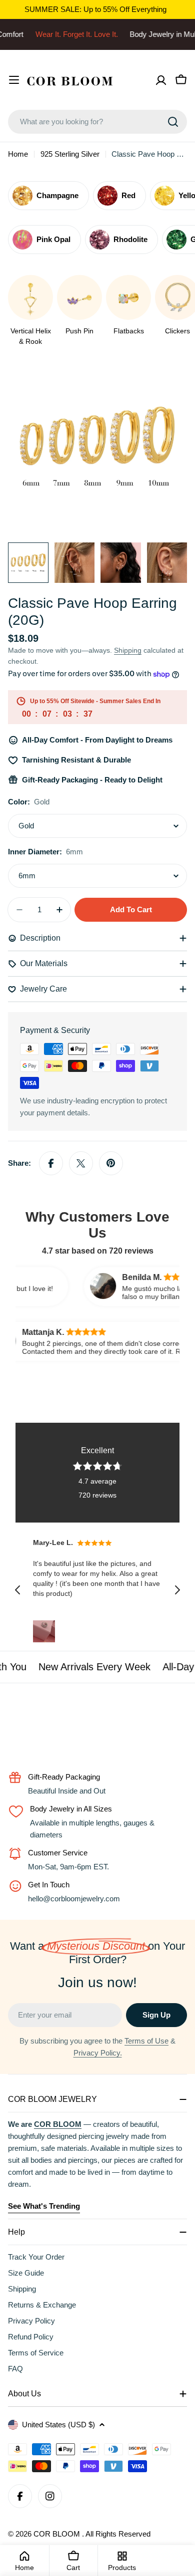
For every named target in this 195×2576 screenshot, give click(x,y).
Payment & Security (55, 1030)
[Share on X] (81, 1163)
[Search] (173, 122)
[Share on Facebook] (51, 1163)
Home (18, 154)
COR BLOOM (58, 2534)
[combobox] (97, 122)
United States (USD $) (58, 2425)
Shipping (128, 650)
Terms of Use (146, 2041)
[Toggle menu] (14, 80)
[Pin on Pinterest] (111, 1163)
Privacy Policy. (98, 2053)
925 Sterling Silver (70, 154)
